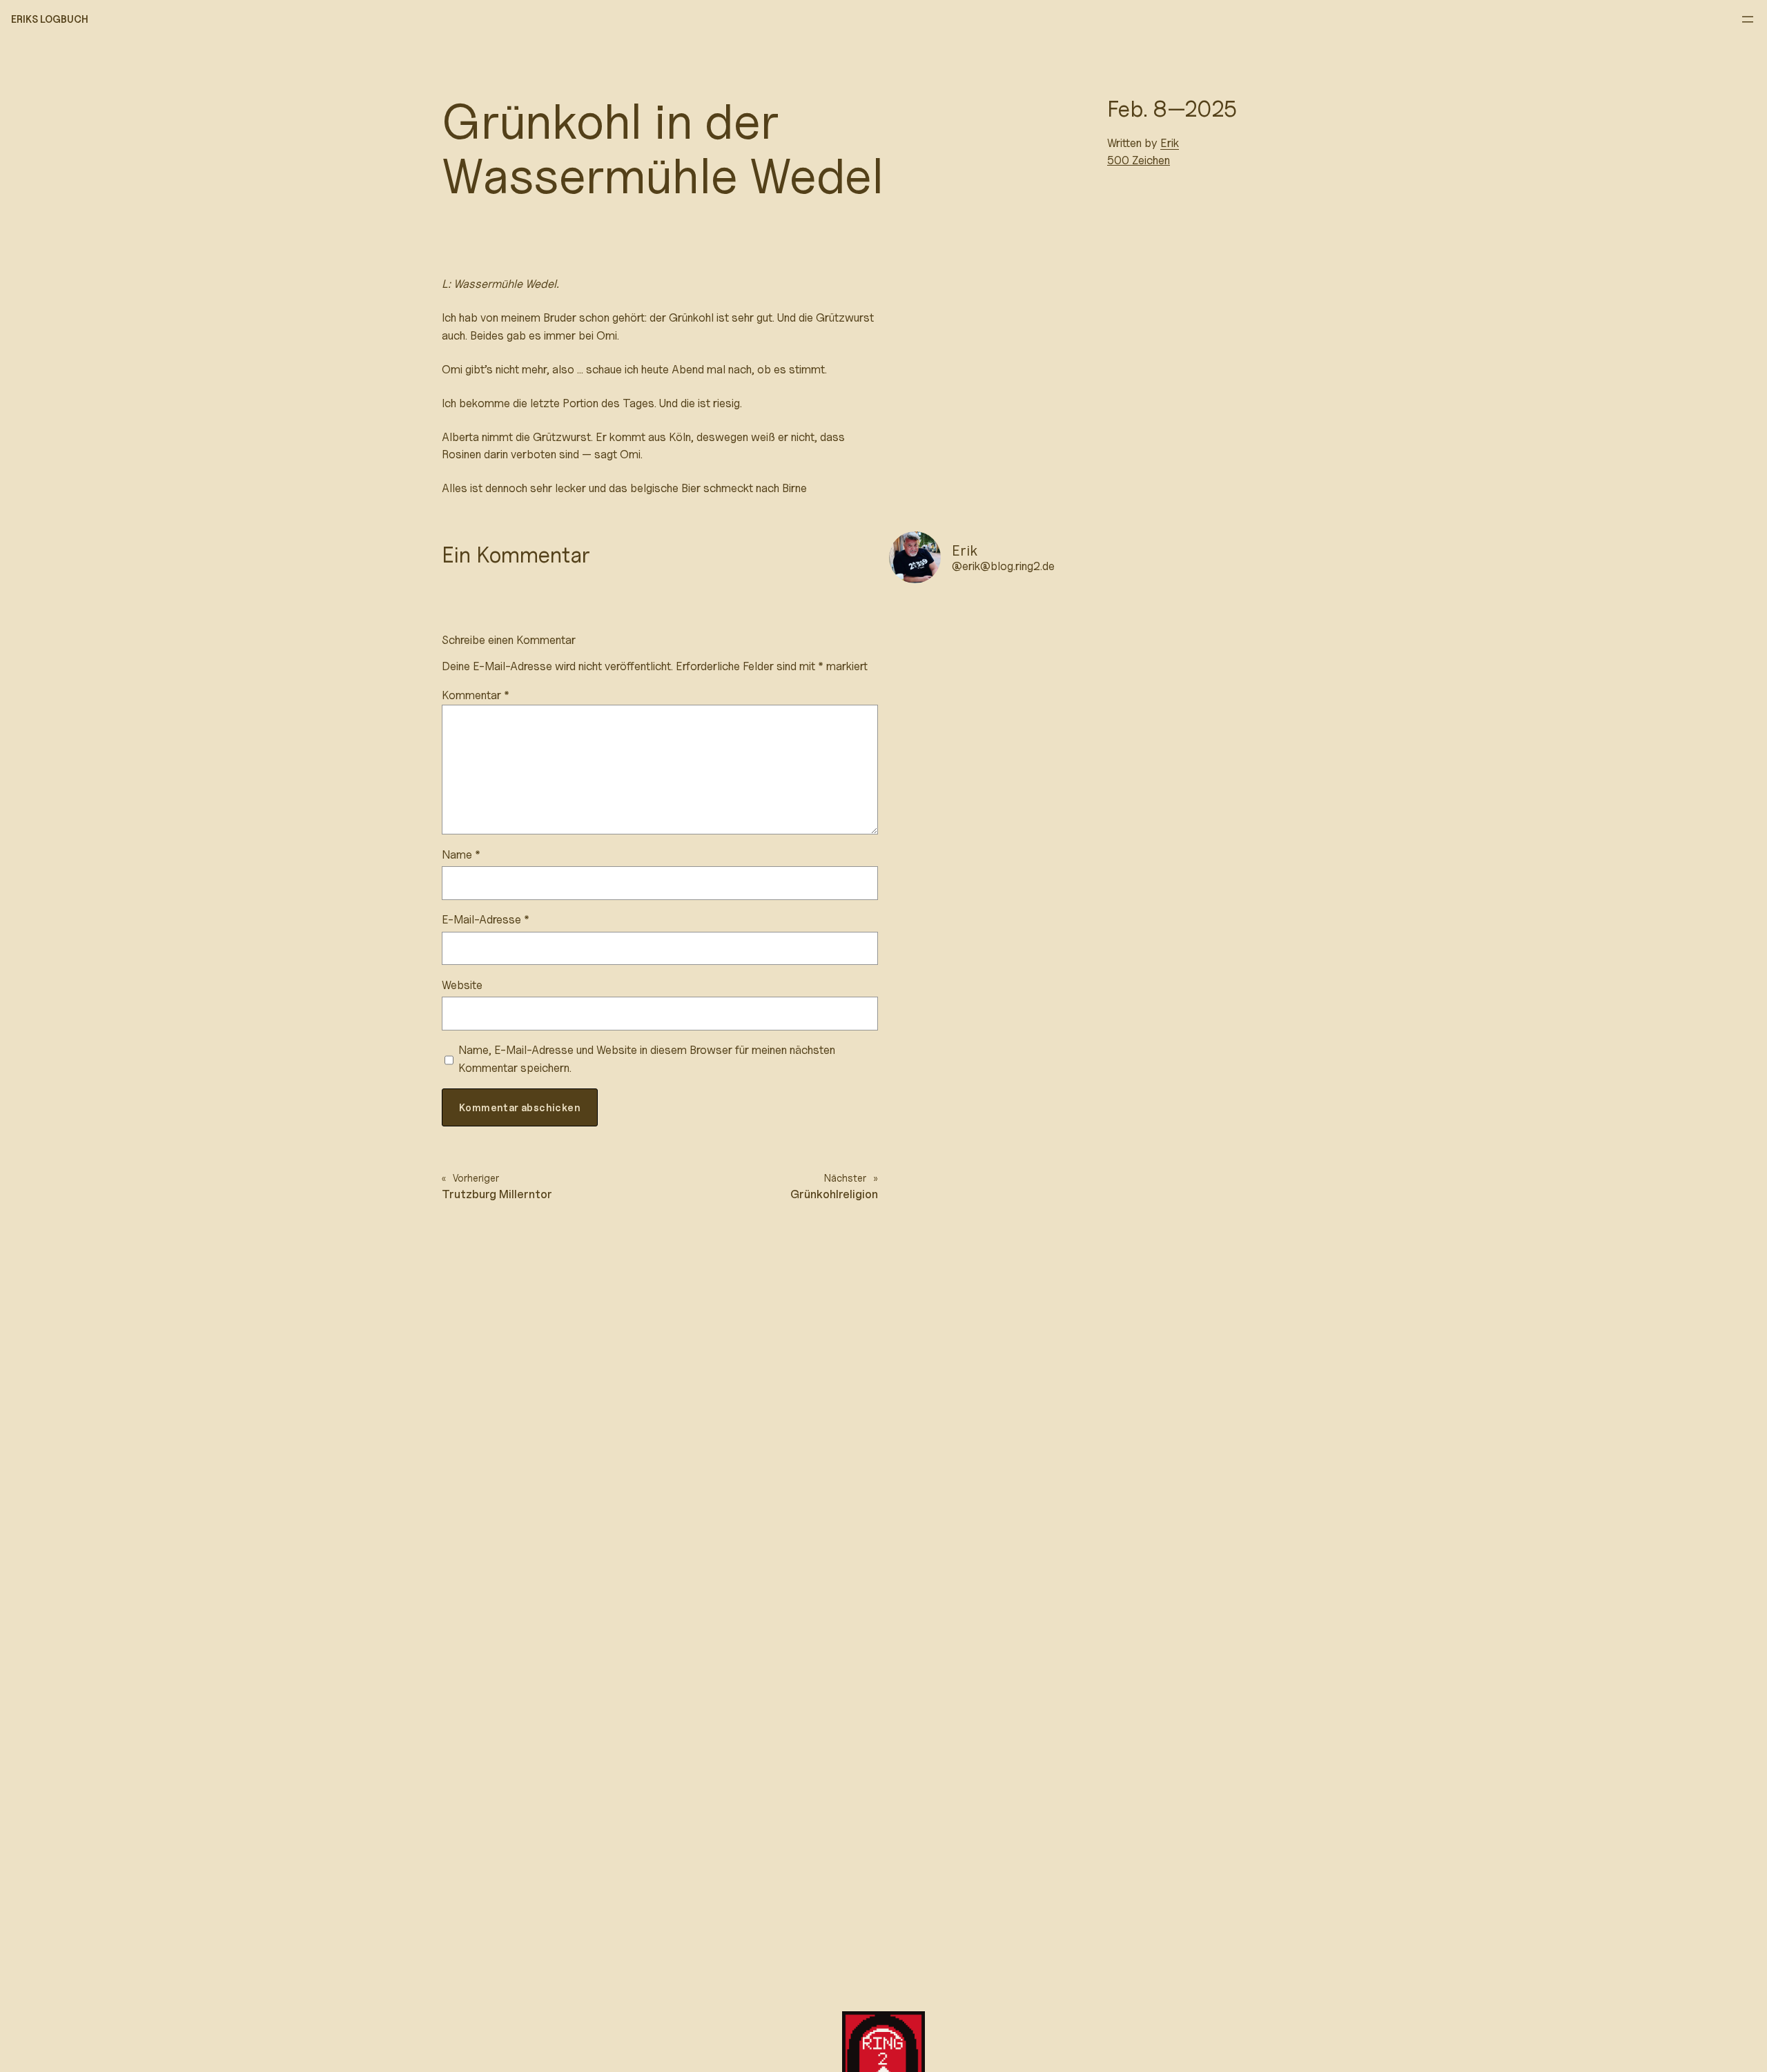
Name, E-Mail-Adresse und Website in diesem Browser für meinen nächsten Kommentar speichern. (647, 1058)
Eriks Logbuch (50, 19)
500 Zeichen (1139, 160)
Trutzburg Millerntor (497, 1194)
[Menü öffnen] (1748, 19)
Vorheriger (476, 1178)
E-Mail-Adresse (486, 919)
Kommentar (476, 695)
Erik (1170, 143)
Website (462, 985)
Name (461, 854)
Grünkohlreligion (834, 1194)
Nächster (845, 1178)
